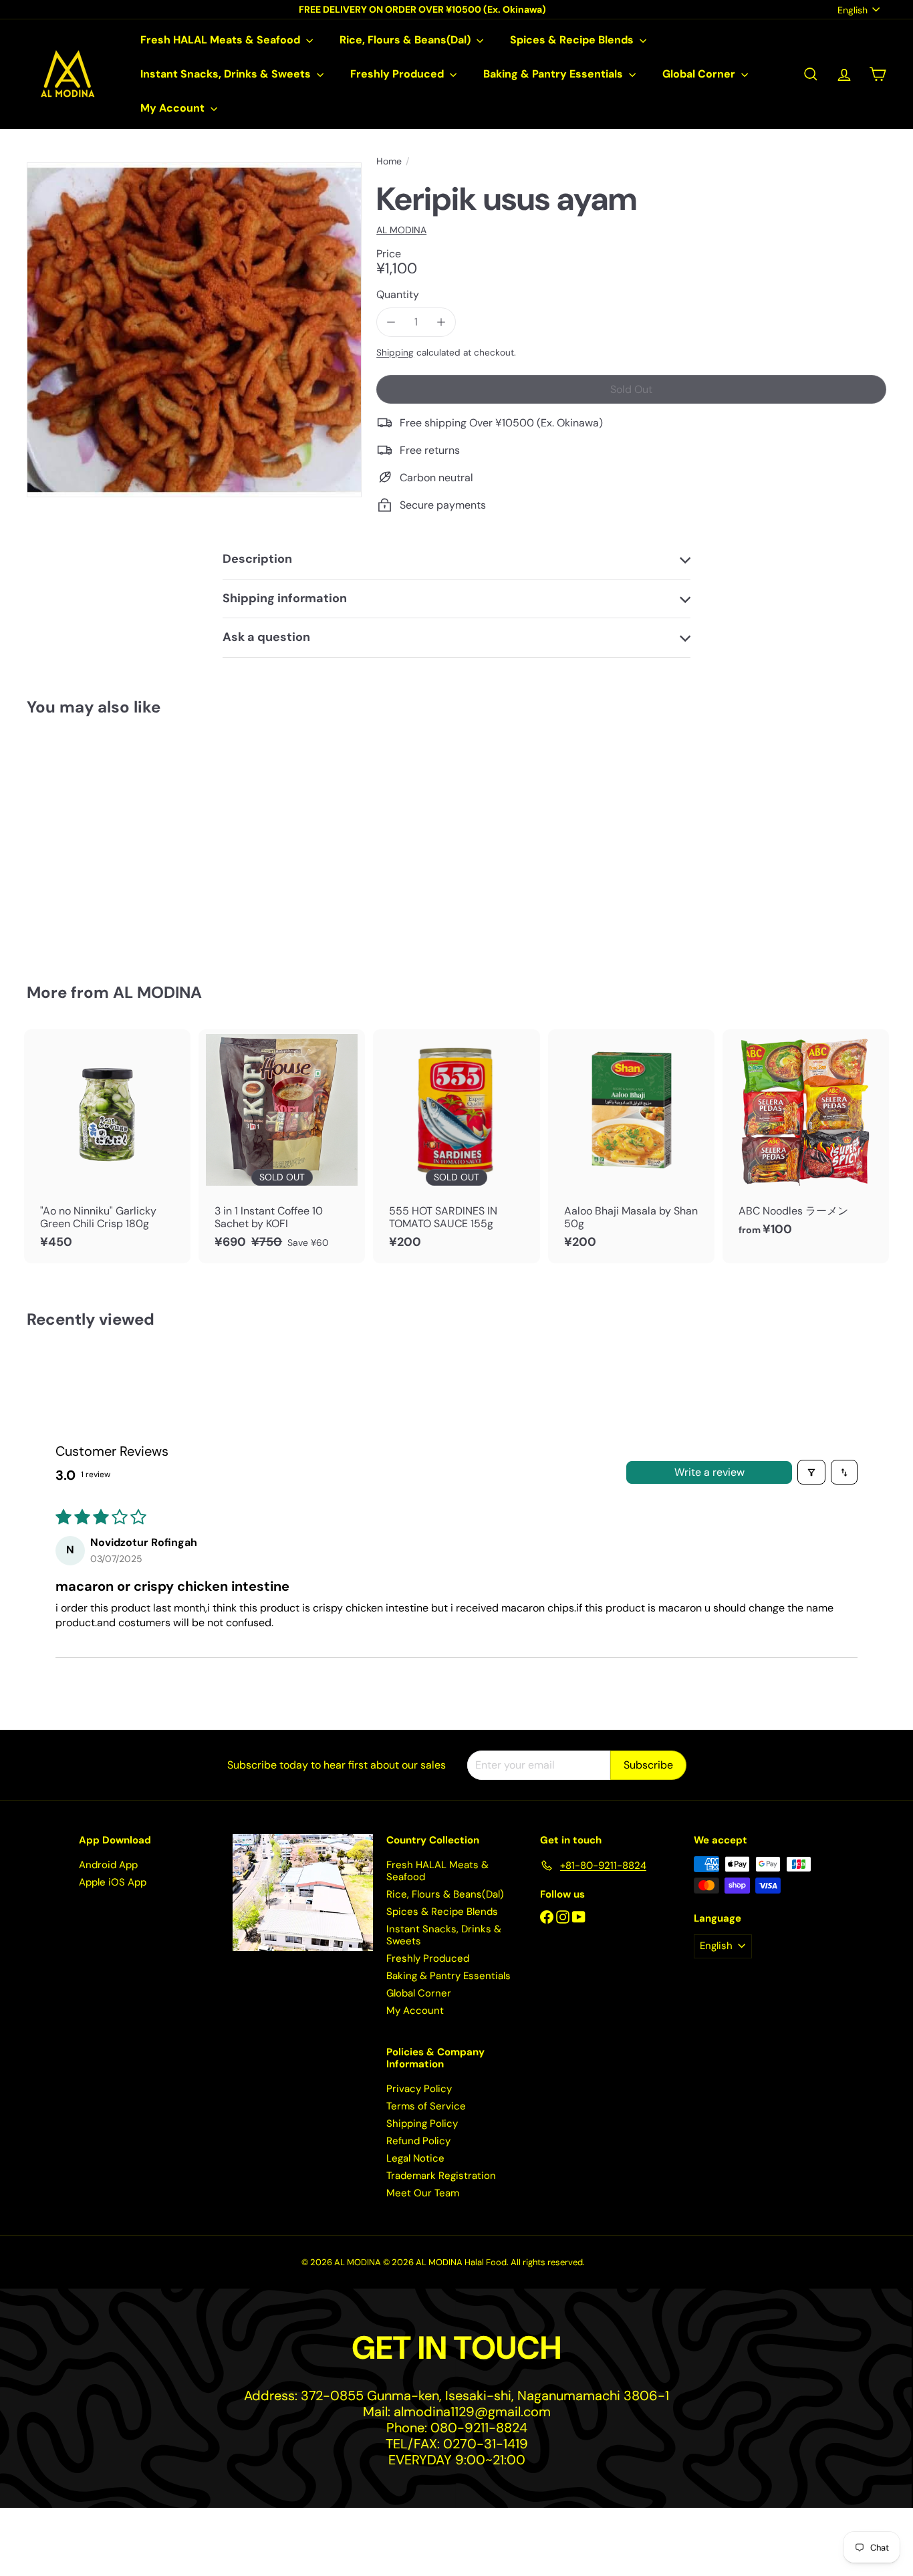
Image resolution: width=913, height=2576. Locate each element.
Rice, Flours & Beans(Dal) (406, 40)
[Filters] (811, 1472)
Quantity (398, 294)
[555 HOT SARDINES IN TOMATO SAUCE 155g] (456, 1146)
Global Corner (700, 74)
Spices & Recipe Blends (573, 40)
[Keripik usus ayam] (93, 841)
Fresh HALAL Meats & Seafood (222, 40)
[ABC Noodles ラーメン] (806, 1140)
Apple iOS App (113, 1882)
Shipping (395, 353)
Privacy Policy (419, 2089)
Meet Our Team (423, 2193)
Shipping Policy (422, 2123)
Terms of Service (426, 2106)
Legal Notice (415, 2158)
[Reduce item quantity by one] (391, 322)
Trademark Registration (441, 2176)
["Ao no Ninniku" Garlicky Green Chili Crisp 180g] (107, 1146)
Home (389, 161)
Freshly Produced (398, 74)
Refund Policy (418, 2141)
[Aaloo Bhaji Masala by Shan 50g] (631, 1146)
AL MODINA (157, 992)
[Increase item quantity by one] (441, 322)
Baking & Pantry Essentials (554, 74)
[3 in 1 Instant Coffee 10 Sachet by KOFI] (282, 1146)
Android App (108, 1865)
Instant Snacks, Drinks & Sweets (227, 74)
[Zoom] (194, 330)
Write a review (709, 1472)
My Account (174, 108)
